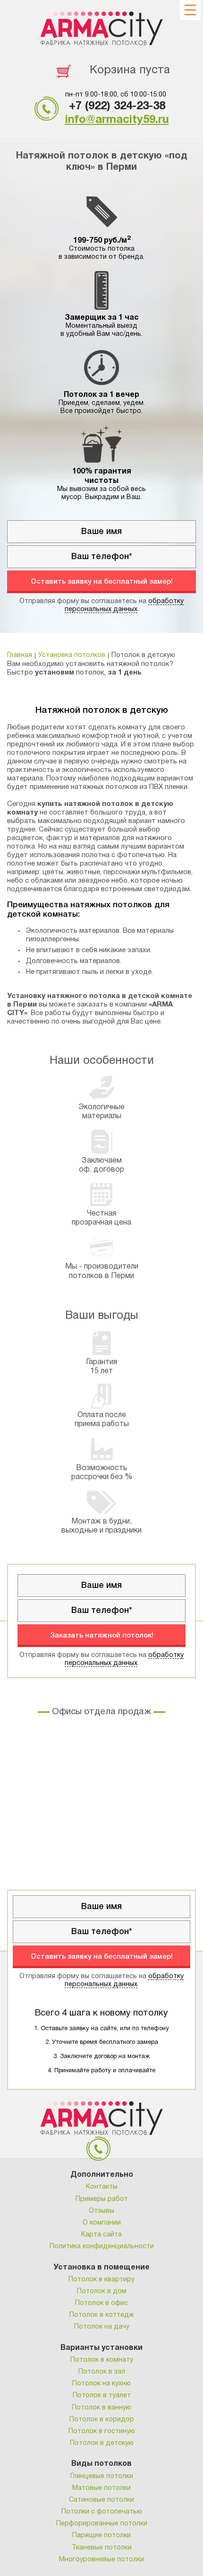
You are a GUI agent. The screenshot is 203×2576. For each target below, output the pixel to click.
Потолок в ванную (101, 2408)
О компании (102, 2223)
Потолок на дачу (102, 2327)
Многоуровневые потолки (101, 2560)
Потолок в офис (101, 2303)
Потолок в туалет (102, 2396)
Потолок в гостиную (102, 2431)
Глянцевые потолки (102, 2476)
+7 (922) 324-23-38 (117, 106)
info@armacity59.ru (117, 120)
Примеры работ (102, 2199)
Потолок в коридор (102, 2420)
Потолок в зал (102, 2372)
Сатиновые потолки (101, 2500)
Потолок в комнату (102, 2360)
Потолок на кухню (101, 2384)
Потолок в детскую (102, 2443)
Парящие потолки (101, 2536)
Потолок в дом (102, 2291)
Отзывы (101, 2211)
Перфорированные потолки (102, 2524)
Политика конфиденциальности (102, 2247)
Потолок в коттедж (102, 2315)
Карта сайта (101, 2235)
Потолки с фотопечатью (102, 2512)
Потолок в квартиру (101, 2280)
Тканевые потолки (102, 2548)
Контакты (102, 2187)
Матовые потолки (101, 2488)
